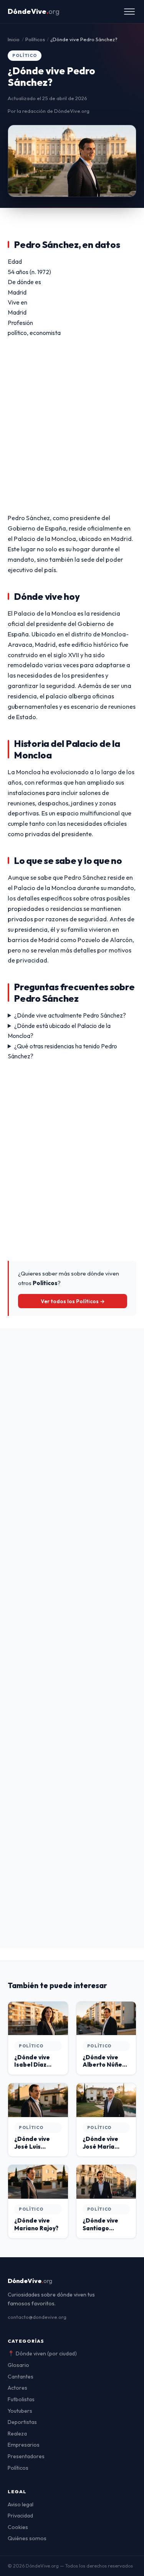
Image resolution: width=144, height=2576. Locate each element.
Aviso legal (21, 2504)
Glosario (18, 2365)
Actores (17, 2388)
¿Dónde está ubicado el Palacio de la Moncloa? (59, 1031)
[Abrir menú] (129, 12)
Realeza (17, 2434)
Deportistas (22, 2422)
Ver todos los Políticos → (73, 1301)
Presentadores (26, 2456)
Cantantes (21, 2377)
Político (25, 55)
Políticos (18, 2468)
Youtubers (20, 2411)
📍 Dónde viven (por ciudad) (42, 2353)
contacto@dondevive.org (37, 2317)
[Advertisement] (72, 425)
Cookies (18, 2527)
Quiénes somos (27, 2538)
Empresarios (24, 2445)
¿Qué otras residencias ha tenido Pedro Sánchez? (62, 1051)
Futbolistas (21, 2399)
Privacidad (20, 2516)
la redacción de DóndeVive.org (53, 111)
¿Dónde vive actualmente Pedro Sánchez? (70, 1015)
